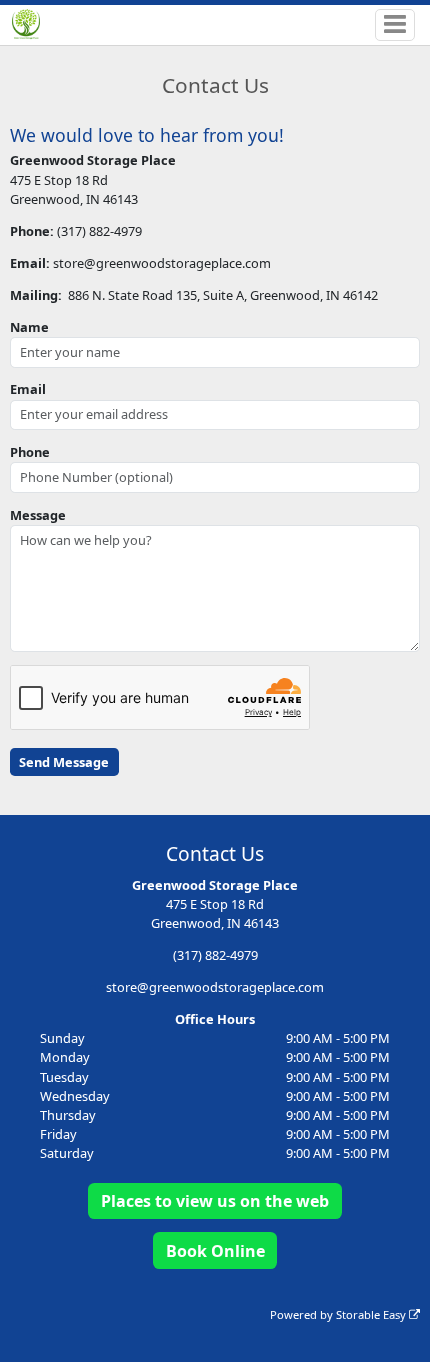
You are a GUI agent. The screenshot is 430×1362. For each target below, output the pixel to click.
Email (28, 389)
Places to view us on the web (215, 1201)
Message (38, 515)
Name (29, 327)
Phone (30, 452)
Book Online (215, 1251)
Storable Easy (372, 1314)
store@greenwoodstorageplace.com (215, 987)
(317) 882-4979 (215, 955)
